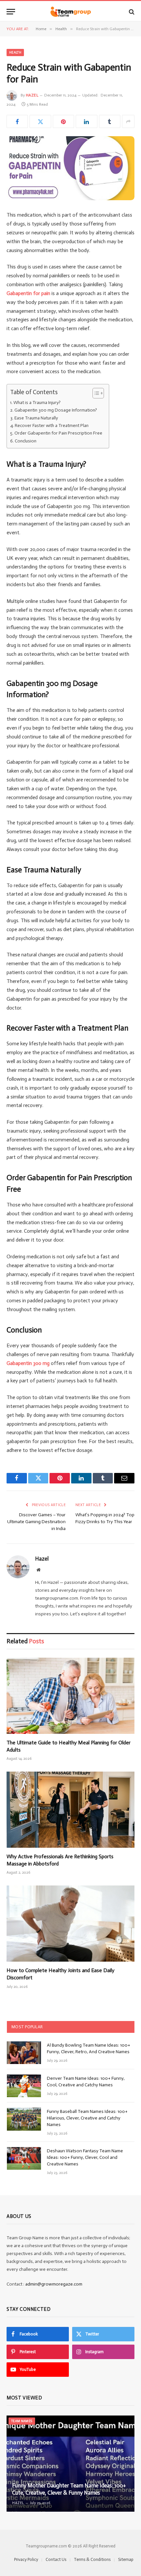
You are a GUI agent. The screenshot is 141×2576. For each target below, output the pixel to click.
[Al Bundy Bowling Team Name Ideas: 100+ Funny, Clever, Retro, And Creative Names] (24, 2053)
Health (15, 53)
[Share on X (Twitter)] (40, 121)
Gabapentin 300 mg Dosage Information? (56, 410)
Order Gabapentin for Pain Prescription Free (58, 433)
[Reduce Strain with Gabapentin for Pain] (70, 168)
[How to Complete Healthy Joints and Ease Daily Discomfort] (70, 1924)
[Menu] (11, 12)
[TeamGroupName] (71, 12)
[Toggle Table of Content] (95, 393)
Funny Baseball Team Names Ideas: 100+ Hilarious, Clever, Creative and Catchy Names (87, 2118)
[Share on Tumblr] (110, 121)
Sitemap (126, 2559)
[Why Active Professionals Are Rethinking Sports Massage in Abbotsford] (70, 1810)
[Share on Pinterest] (63, 121)
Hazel (32, 95)
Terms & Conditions (92, 2559)
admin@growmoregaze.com (54, 2284)
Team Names (22, 2421)
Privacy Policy (26, 2559)
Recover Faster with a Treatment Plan (52, 426)
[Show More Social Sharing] (128, 121)
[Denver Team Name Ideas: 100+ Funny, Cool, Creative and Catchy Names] (24, 2086)
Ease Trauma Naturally (36, 418)
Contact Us (56, 2559)
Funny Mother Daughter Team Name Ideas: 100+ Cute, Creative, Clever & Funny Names (69, 2489)
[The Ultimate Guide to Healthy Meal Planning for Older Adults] (70, 1696)
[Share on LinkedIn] (86, 121)
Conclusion (26, 441)
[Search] (131, 12)
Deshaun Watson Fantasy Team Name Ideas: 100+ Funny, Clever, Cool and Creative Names (85, 2157)
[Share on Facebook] (17, 121)
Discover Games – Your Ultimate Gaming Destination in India (36, 1522)
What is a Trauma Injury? (37, 403)
